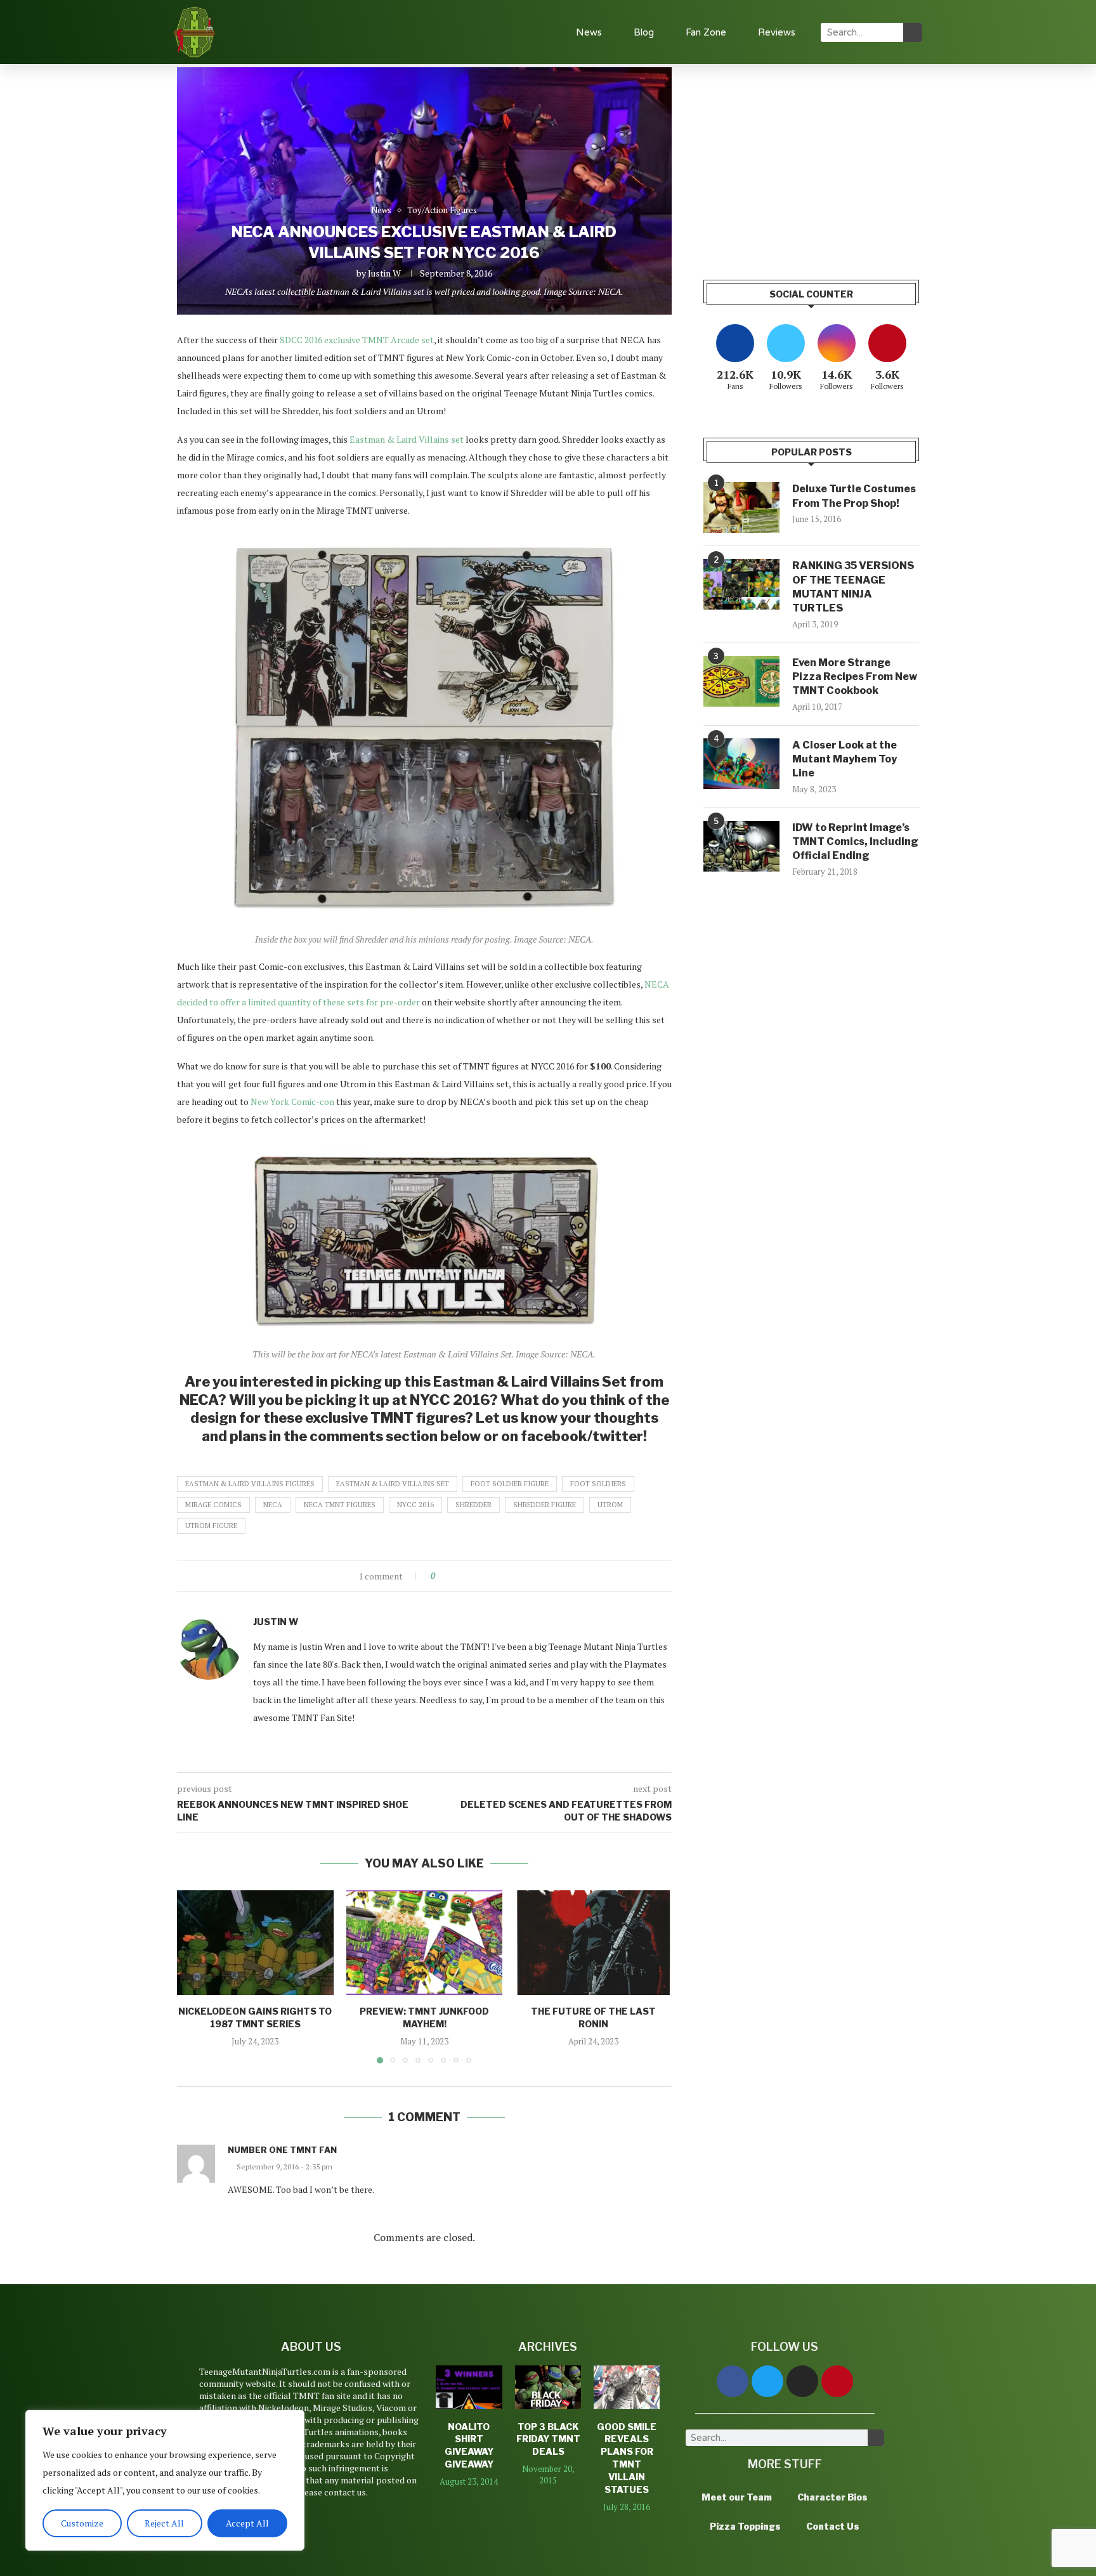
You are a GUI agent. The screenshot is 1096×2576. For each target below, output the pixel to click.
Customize (82, 2523)
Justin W (384, 273)
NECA (273, 1505)
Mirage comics (213, 1505)
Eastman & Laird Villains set (407, 439)
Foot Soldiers (598, 1484)
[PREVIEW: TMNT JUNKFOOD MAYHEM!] (425, 1942)
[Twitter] (767, 2381)
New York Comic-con (292, 1102)
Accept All (247, 2523)
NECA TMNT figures (340, 1505)
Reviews (777, 32)
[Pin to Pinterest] (480, 1576)
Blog (644, 32)
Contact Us (833, 2526)
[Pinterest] (837, 2381)
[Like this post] (442, 1576)
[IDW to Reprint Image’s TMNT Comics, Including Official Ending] (741, 846)
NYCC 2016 (415, 1505)
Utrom (610, 1505)
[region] (165, 2480)
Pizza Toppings (745, 2526)
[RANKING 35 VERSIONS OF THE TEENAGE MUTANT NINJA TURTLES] (741, 584)
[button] (194, 1977)
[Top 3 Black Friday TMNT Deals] (548, 2388)
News (589, 32)
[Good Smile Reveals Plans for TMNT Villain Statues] (627, 2388)
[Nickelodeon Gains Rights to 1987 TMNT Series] (255, 1942)
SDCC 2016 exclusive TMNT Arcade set (357, 340)
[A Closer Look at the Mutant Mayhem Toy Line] (741, 764)
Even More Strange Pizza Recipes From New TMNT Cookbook (855, 677)
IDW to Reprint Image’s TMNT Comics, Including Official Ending (855, 842)
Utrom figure (211, 1526)
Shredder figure (545, 1505)
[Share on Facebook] (456, 1576)
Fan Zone (706, 32)
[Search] (913, 32)
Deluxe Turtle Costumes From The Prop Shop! (854, 496)
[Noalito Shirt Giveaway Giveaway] (469, 2388)
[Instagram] (802, 2381)
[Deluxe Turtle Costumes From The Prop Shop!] (741, 507)
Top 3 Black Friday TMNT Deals (548, 2439)
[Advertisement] (811, 156)
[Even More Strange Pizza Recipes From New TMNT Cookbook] (741, 681)
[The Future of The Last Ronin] (593, 1942)
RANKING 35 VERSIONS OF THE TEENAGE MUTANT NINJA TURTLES (853, 587)
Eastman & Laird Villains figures (250, 1484)
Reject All (164, 2523)
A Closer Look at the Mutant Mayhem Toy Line (845, 759)
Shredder (473, 1505)
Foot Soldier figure (510, 1484)
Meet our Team (737, 2497)
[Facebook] (733, 2381)
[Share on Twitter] (468, 1576)
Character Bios (832, 2497)
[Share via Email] (492, 1576)
